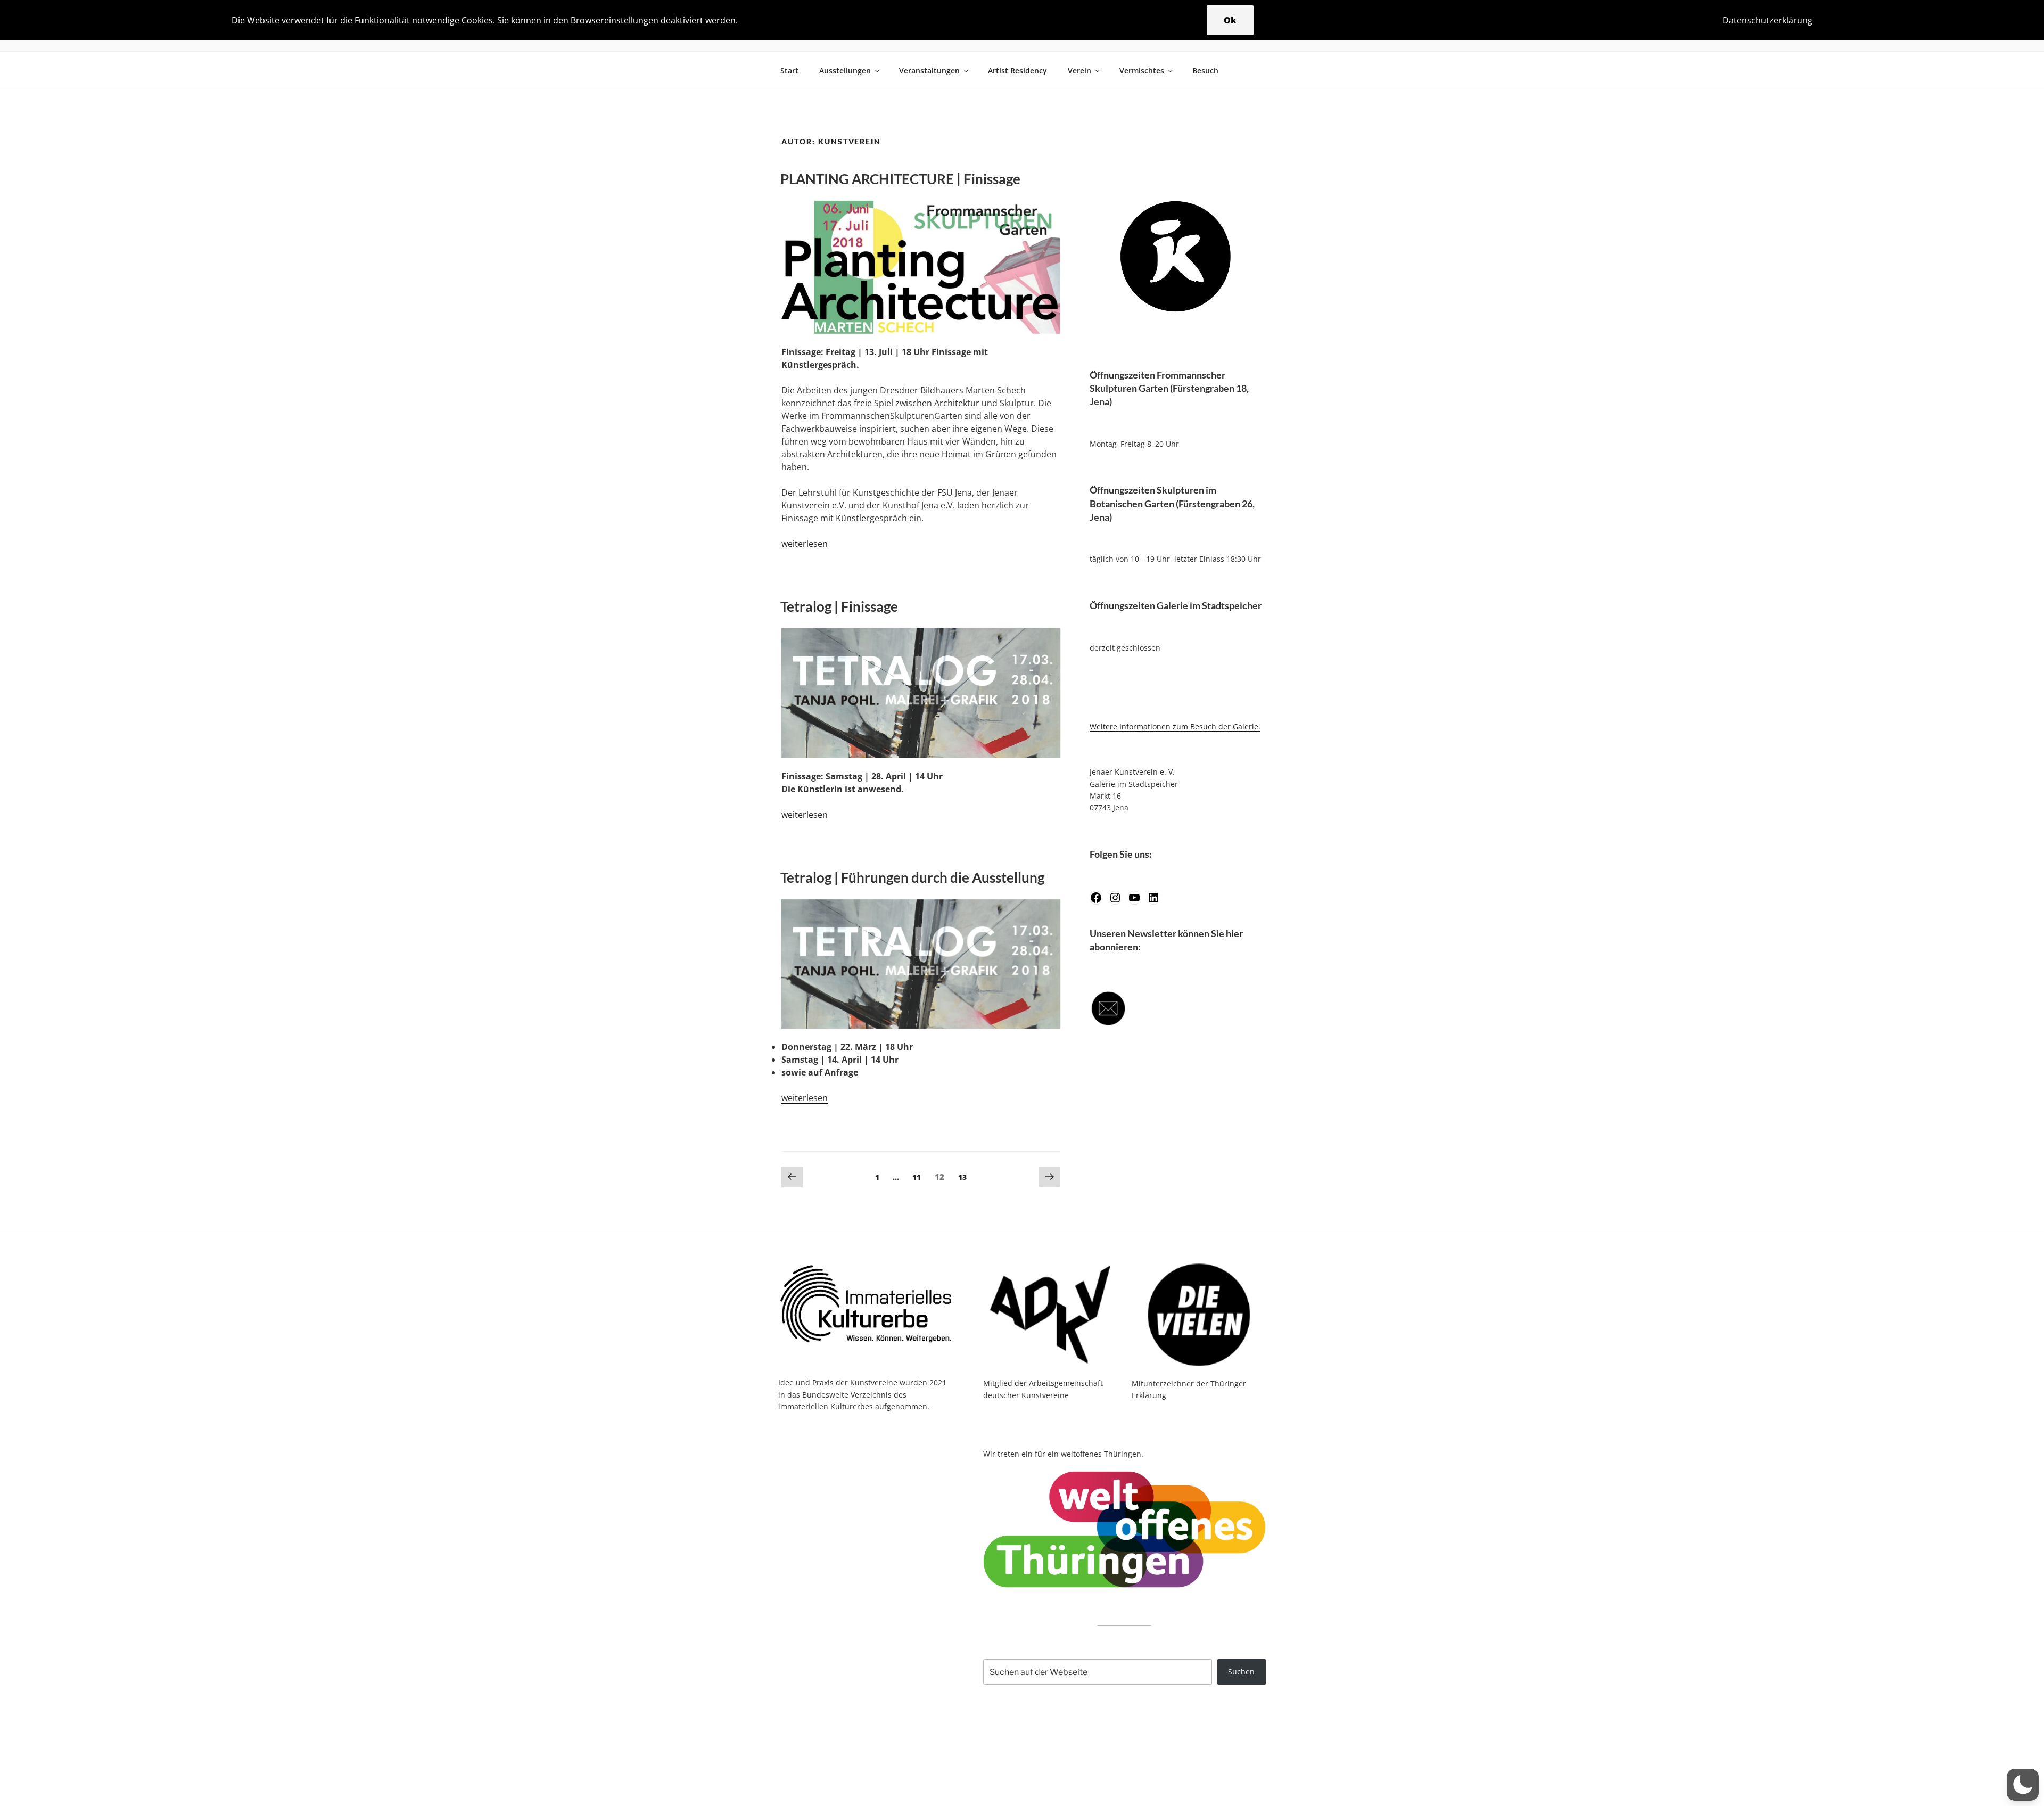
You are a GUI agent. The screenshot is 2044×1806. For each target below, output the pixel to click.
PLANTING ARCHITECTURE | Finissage (900, 179)
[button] (2023, 1785)
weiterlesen (805, 544)
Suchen (1241, 1672)
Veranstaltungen (929, 71)
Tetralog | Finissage (839, 606)
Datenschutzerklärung (1767, 20)
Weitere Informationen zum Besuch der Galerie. (1175, 726)
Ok (1230, 20)
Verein (1079, 71)
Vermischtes (1142, 71)
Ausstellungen (845, 71)
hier (1234, 933)
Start (789, 71)
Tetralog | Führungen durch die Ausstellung (912, 877)
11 (919, 1177)
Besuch (1205, 71)
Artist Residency (1017, 71)
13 (965, 1177)
